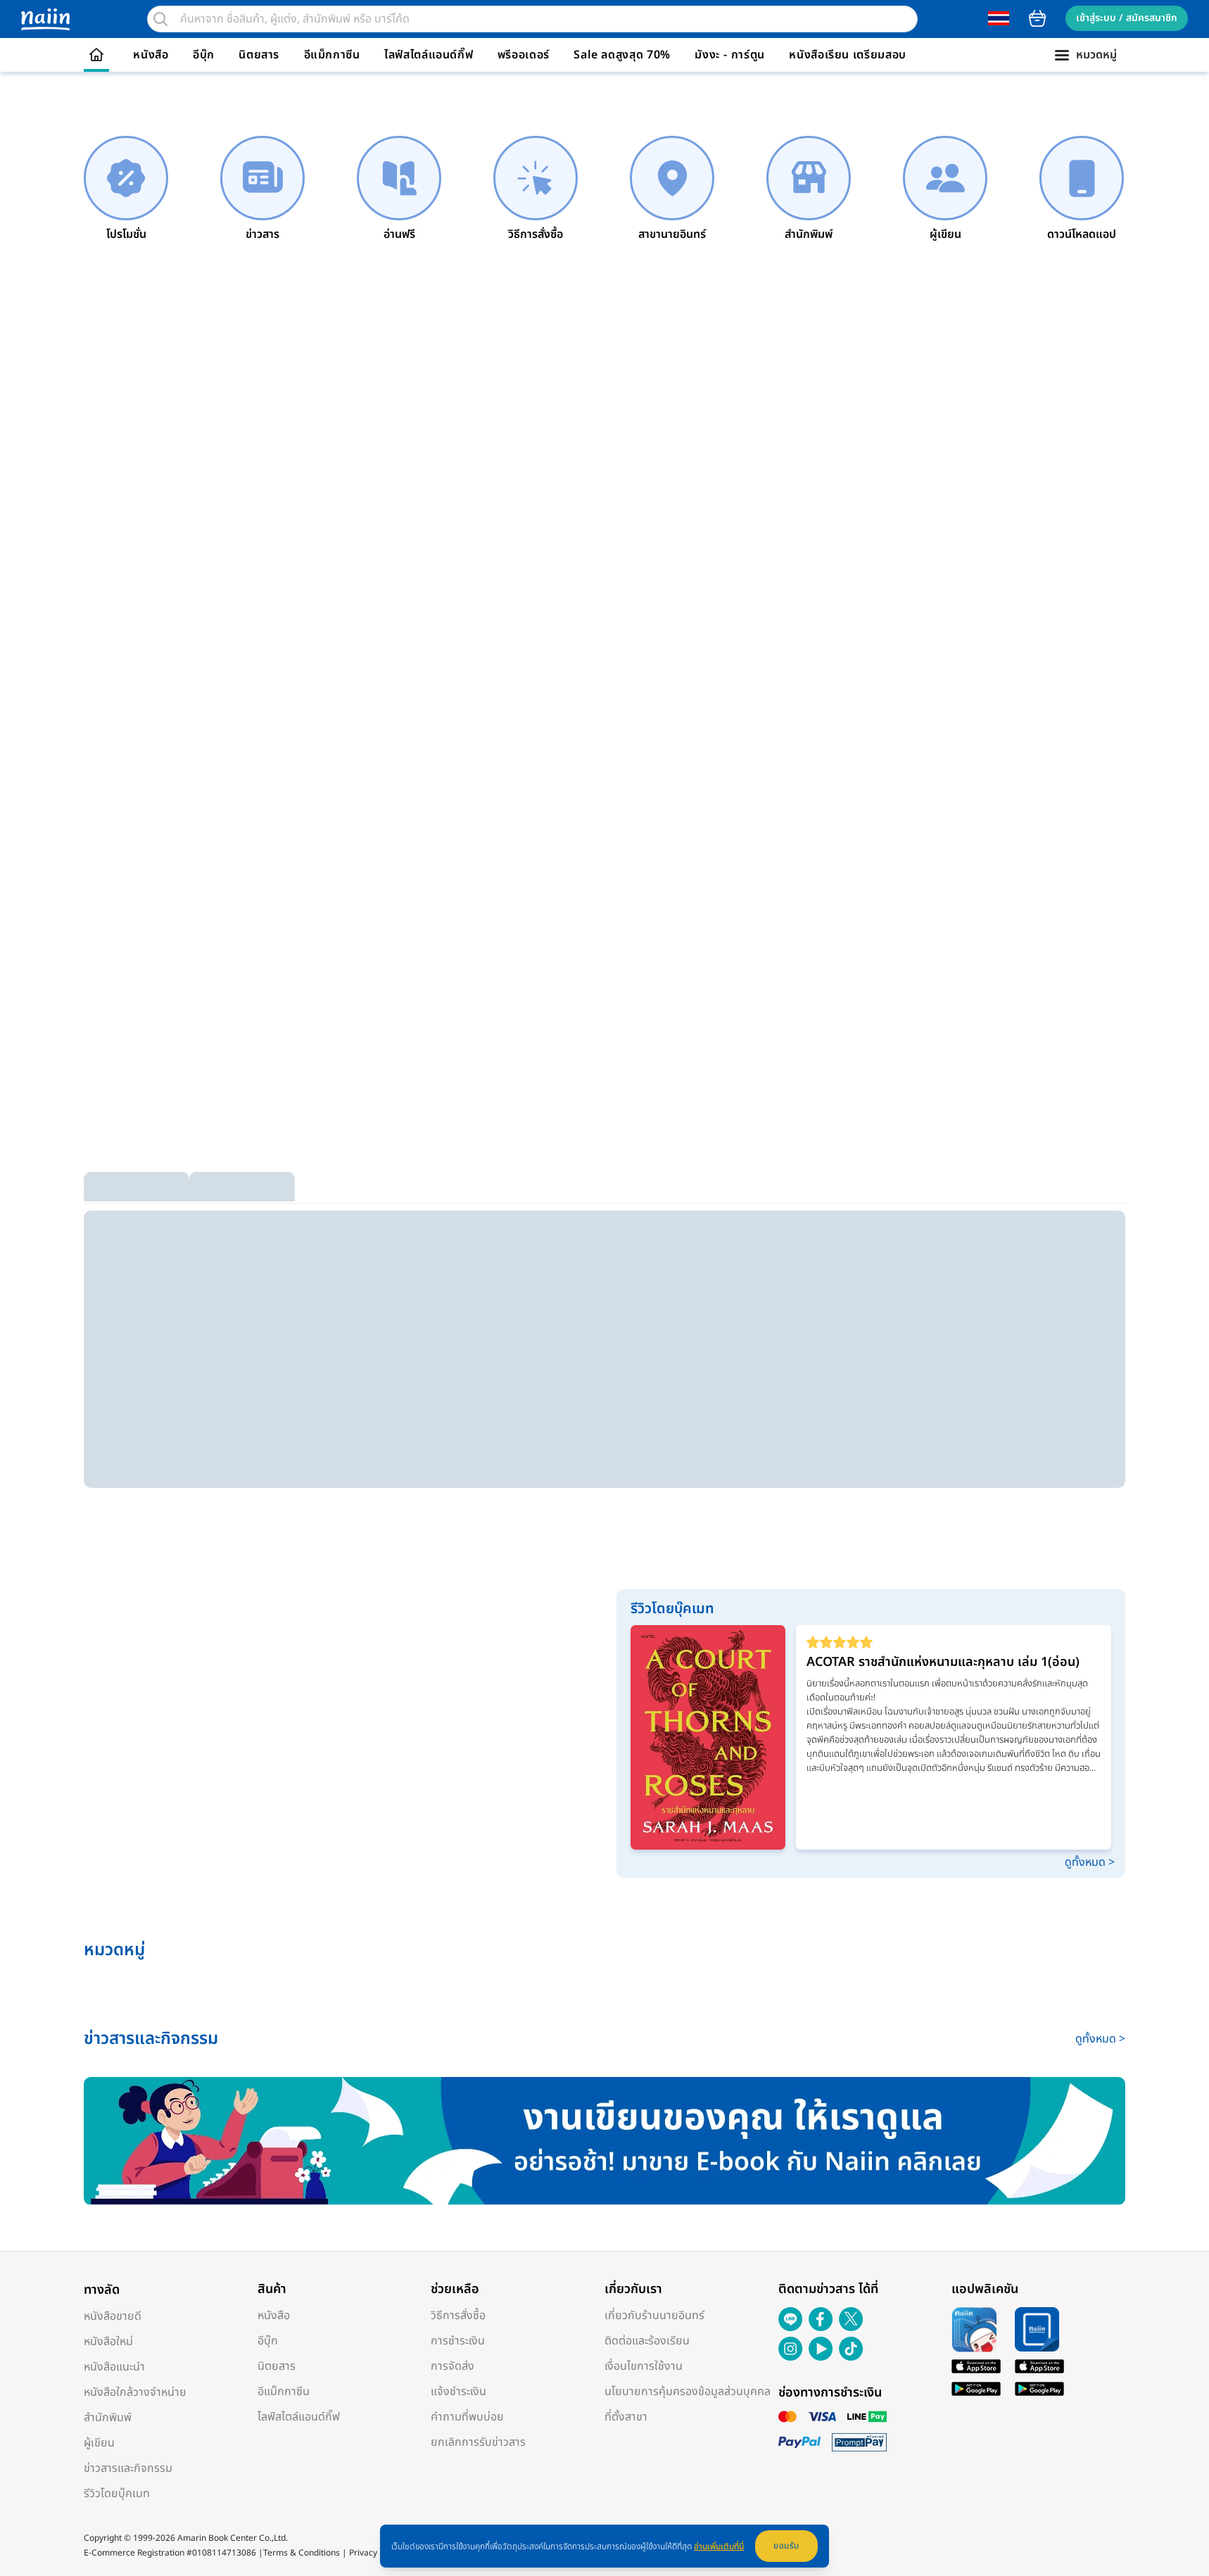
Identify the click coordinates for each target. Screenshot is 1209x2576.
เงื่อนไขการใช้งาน (644, 2366)
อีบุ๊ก (204, 55)
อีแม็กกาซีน (332, 55)
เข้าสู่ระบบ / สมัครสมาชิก (1127, 18)
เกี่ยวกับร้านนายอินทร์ (654, 2316)
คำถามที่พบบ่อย (467, 2417)
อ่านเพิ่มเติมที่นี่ (719, 2546)
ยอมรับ (786, 2546)
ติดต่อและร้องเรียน (647, 2341)
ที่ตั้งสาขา (626, 2417)
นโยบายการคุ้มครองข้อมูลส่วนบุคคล (688, 2392)
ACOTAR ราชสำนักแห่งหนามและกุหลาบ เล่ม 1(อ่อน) (943, 1662)
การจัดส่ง (452, 2366)
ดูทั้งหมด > (1090, 1862)
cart (1037, 18)
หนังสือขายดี (113, 2316)
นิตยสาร (259, 55)
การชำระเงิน (458, 2341)
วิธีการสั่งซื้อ (458, 2316)
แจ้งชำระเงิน (458, 2392)
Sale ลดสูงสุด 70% (622, 55)
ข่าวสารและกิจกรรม (128, 2468)
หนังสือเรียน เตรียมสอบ (848, 55)
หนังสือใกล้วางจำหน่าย (135, 2392)
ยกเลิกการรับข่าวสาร (478, 2442)
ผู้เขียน (99, 2443)
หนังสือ (151, 55)
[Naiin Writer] (604, 2141)
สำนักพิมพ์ (108, 2418)
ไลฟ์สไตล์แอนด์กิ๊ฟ (429, 55)
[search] (160, 19)
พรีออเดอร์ (524, 55)
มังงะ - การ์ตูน (730, 55)
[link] (126, 189)
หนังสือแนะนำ (114, 2367)
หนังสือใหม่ (108, 2342)
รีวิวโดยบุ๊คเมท (117, 2494)
